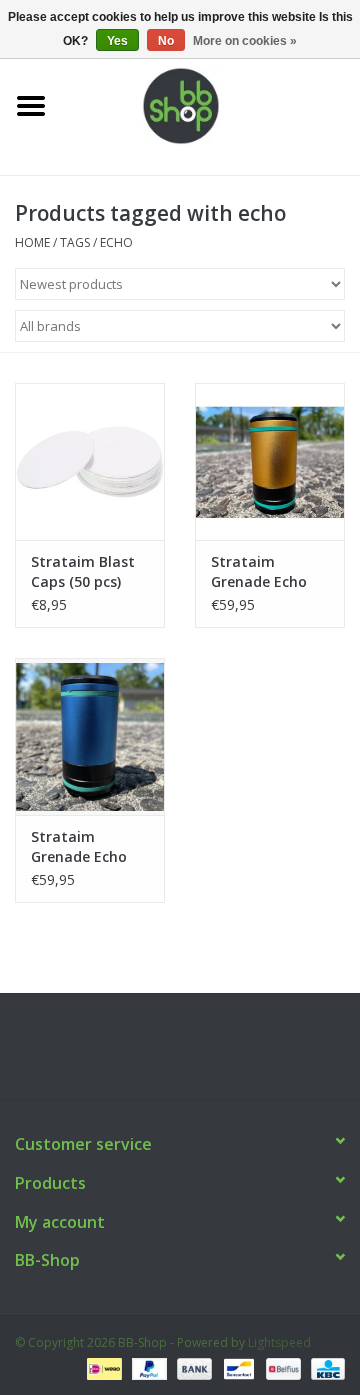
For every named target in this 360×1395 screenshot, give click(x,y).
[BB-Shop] (211, 104)
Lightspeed (279, 1342)
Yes (117, 41)
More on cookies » (245, 41)
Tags (75, 242)
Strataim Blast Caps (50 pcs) (83, 571)
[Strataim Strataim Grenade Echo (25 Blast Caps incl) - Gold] (270, 461)
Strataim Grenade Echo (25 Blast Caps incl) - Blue (80, 847)
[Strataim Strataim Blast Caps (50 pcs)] (90, 461)
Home (32, 242)
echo (116, 242)
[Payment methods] (102, 1367)
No (166, 41)
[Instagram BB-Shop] (198, 1054)
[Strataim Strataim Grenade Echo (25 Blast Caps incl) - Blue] (90, 736)
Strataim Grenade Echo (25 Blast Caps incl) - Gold (260, 572)
